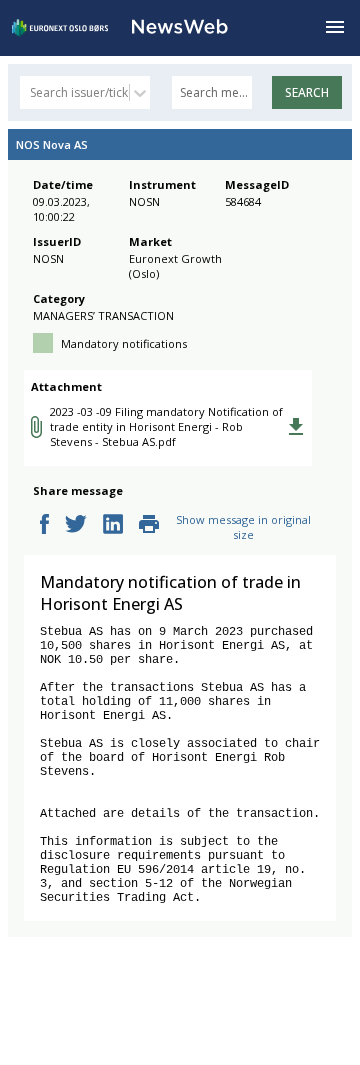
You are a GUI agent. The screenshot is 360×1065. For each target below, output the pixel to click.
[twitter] (76, 525)
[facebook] (44, 525)
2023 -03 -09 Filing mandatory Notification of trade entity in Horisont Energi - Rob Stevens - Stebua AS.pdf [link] (166, 426)
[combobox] (31, 92)
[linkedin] (113, 525)
